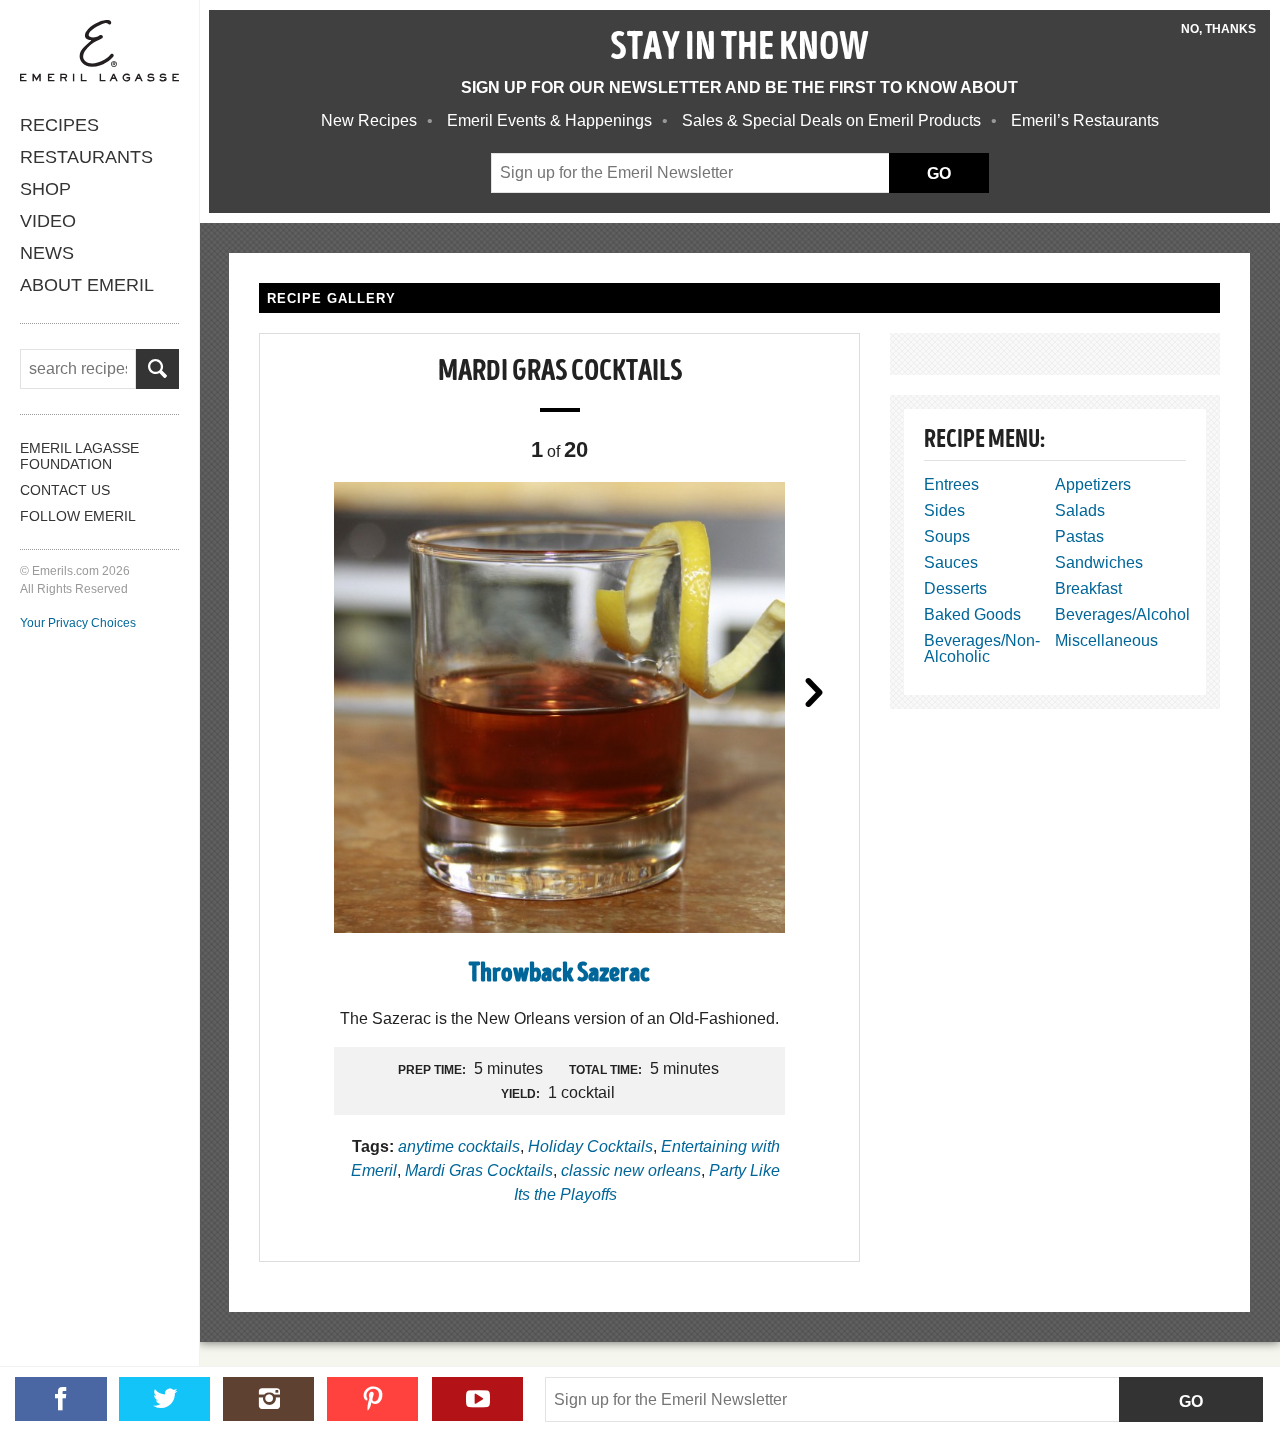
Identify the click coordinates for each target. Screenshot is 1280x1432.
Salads (1080, 510)
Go (1191, 1401)
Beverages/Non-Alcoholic (982, 648)
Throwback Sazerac (559, 974)
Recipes (59, 125)
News (47, 253)
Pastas (1079, 536)
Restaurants (86, 157)
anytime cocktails (459, 1146)
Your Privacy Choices (78, 623)
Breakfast (1088, 588)
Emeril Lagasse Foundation (79, 456)
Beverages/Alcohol (1122, 614)
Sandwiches (1099, 562)
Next (814, 691)
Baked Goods (972, 614)
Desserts (955, 588)
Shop (45, 189)
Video (48, 221)
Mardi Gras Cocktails (479, 1170)
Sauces (951, 562)
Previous (305, 691)
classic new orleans (631, 1170)
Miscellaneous (1106, 640)
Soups (947, 536)
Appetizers (1093, 484)
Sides (944, 510)
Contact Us (65, 490)
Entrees (951, 484)
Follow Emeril (78, 516)
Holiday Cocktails (590, 1146)
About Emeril (87, 285)
